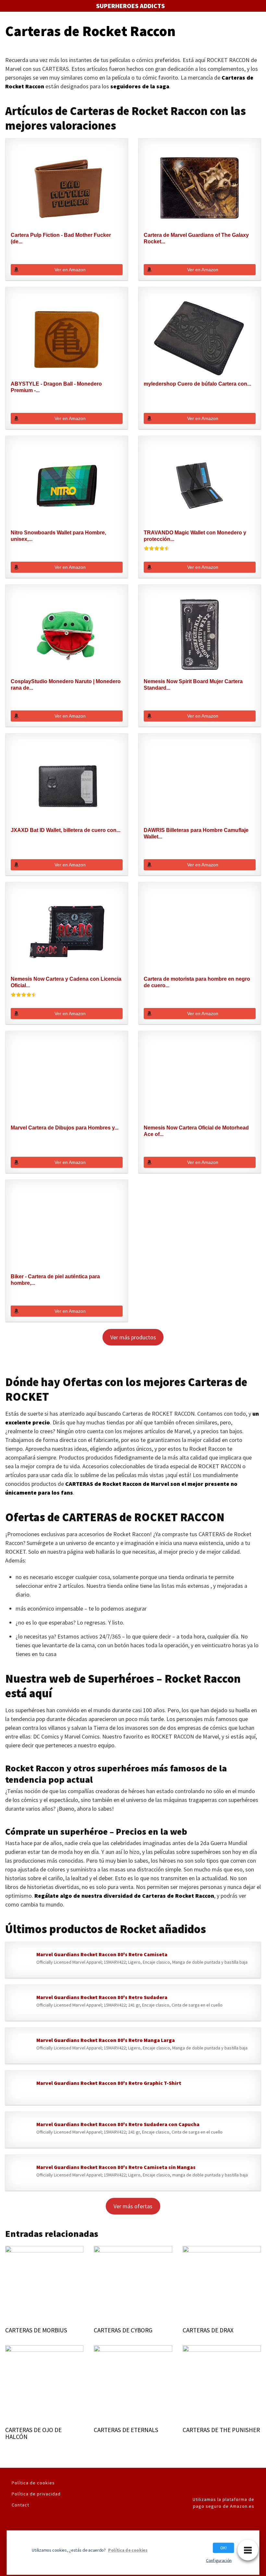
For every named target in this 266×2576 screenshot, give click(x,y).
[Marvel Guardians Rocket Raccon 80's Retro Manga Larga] (21, 2047)
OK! (224, 2548)
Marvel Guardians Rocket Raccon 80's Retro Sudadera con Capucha (118, 2124)
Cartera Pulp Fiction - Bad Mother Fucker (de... (61, 238)
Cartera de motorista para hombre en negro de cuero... (197, 982)
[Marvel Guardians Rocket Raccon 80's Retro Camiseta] (21, 1961)
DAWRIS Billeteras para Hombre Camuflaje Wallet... (196, 833)
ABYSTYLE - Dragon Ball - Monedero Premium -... (56, 387)
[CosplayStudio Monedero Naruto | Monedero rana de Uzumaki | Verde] (67, 634)
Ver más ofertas (133, 2206)
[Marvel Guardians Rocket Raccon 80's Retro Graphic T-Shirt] (21, 2089)
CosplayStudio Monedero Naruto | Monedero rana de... (66, 685)
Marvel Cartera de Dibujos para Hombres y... (65, 1128)
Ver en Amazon (70, 270)
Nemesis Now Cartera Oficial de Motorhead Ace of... (196, 1131)
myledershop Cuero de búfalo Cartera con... (197, 384)
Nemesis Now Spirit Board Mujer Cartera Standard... (193, 685)
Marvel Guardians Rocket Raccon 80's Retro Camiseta (102, 1954)
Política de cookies (33, 2483)
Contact (20, 2505)
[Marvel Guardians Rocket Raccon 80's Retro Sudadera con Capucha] (21, 2131)
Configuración (219, 2560)
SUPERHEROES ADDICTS (130, 6)
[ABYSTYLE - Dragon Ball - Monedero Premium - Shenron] (67, 337)
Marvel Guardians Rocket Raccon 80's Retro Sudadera (102, 1997)
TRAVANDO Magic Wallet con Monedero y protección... (195, 536)
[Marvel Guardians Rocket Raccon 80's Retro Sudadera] (21, 2004)
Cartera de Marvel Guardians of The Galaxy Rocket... (196, 238)
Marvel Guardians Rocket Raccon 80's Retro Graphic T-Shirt (109, 2083)
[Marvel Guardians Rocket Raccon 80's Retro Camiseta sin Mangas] (21, 2174)
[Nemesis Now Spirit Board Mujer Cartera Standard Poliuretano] (200, 634)
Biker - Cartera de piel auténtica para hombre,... (55, 1280)
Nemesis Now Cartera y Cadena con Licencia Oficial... (66, 982)
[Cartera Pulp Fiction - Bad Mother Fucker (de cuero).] (67, 188)
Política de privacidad (36, 2494)
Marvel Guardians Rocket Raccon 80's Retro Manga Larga (106, 2040)
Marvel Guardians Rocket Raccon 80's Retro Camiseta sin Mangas (116, 2167)
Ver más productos (133, 1337)
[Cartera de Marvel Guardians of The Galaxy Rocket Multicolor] (200, 188)
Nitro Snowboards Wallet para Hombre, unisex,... (58, 536)
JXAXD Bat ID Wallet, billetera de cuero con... (66, 830)
